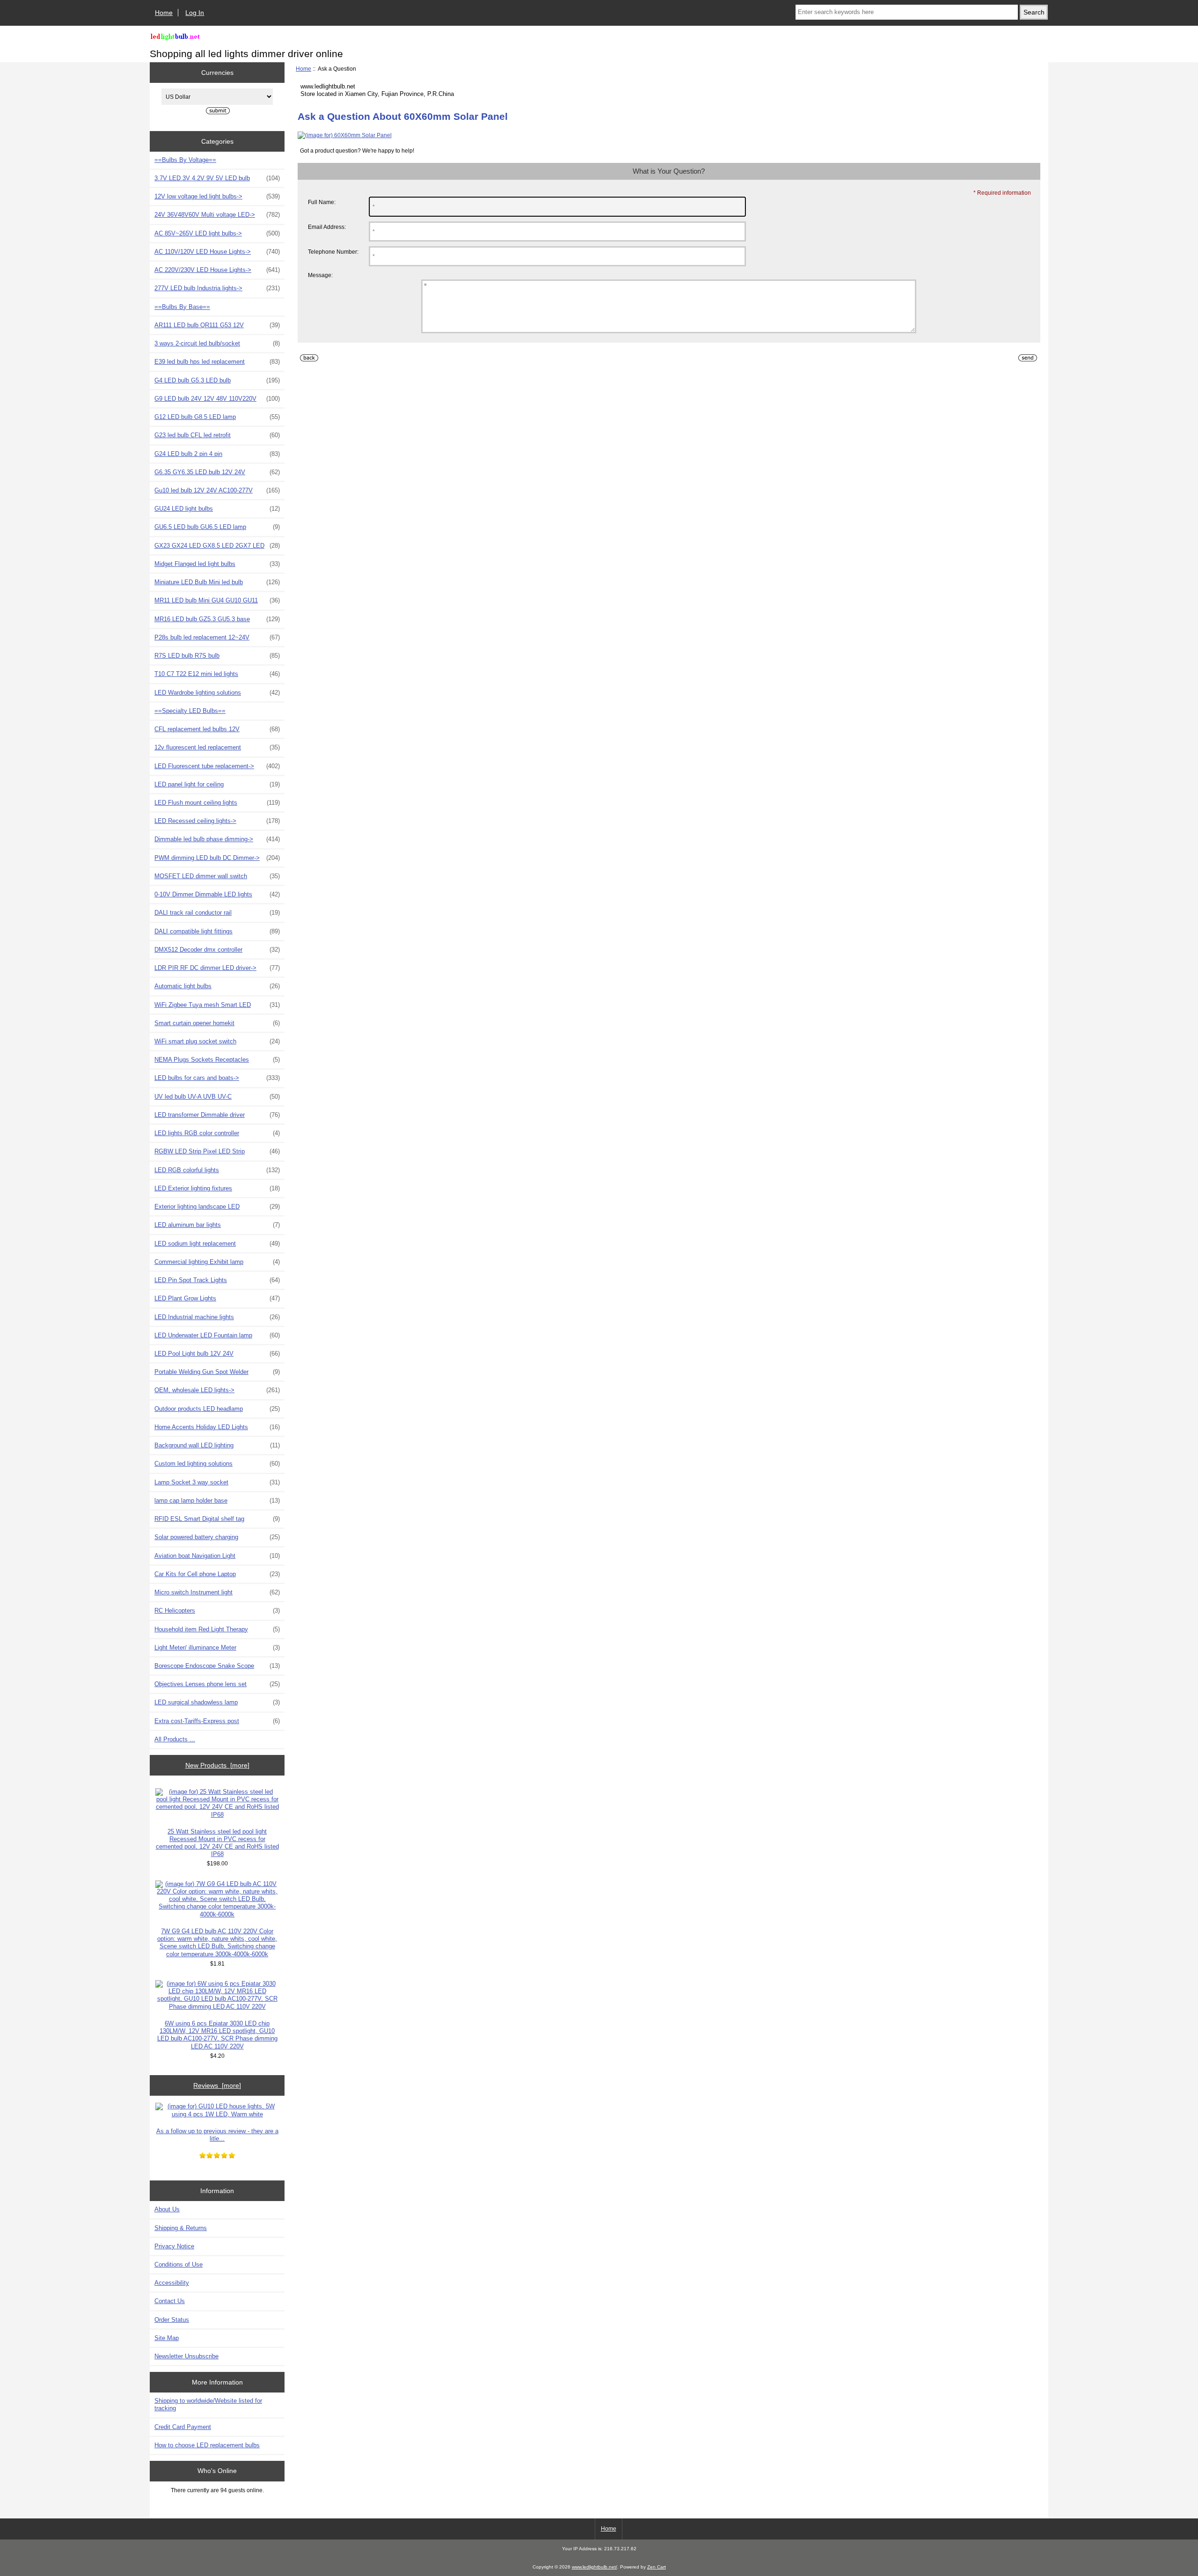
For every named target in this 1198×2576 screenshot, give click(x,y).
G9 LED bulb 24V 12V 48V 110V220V (217, 399)
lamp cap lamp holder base (217, 1501)
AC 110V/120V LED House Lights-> (217, 252)
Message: (320, 275)
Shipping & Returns (181, 2228)
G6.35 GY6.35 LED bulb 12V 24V (217, 472)
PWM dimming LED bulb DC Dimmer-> (217, 858)
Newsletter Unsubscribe (186, 2356)
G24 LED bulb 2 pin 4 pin (217, 454)
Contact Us (170, 2301)
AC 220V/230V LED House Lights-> (217, 270)
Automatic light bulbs (217, 986)
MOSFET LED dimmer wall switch (217, 876)
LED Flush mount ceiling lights (217, 803)
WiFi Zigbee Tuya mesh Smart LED (217, 1005)
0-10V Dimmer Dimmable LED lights (217, 894)
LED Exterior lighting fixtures (217, 1188)
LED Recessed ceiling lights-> (217, 821)
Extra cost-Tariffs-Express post (217, 1721)
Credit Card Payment (183, 2427)
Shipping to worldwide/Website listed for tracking (208, 2404)
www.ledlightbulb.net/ (595, 2567)
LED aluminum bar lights (217, 1225)
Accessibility (172, 2283)
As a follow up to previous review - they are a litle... (217, 2135)
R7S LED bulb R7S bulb (217, 656)
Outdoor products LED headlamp (217, 1409)
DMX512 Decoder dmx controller (217, 950)
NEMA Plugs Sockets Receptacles (217, 1060)
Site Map (167, 2338)
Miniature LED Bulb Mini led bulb (217, 582)
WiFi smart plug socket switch (217, 1041)
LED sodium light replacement (217, 1244)
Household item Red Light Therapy (217, 1629)
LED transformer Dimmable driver (217, 1115)
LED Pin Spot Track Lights (217, 1280)
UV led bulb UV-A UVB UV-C (217, 1097)
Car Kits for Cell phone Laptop (217, 1574)
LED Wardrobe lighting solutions (217, 693)
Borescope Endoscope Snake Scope (217, 1666)
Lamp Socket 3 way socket (217, 1482)
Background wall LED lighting (217, 1445)
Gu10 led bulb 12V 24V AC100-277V (217, 490)
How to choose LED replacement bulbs (207, 2445)
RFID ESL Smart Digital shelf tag (217, 1519)
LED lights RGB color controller (217, 1133)
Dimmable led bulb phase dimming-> (217, 839)
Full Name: (322, 202)
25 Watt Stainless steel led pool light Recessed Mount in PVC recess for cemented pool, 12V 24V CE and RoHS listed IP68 (217, 1843)
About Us (167, 2209)
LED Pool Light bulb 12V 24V (217, 1354)
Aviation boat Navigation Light (217, 1556)
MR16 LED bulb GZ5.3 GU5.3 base (217, 619)
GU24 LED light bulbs (217, 509)
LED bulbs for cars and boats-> (217, 1078)
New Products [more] (217, 1765)
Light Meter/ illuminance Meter (217, 1648)
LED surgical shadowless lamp (217, 1702)
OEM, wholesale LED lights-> (217, 1390)
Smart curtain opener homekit (217, 1023)
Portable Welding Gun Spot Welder (217, 1372)
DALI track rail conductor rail (217, 913)
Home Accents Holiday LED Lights (217, 1427)
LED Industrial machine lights (217, 1317)
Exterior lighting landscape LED (217, 1207)
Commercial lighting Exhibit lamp (217, 1262)
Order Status (172, 2320)
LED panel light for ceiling (217, 784)
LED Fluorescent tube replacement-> (217, 766)
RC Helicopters (217, 1611)
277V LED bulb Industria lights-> (217, 288)
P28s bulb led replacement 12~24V (217, 637)
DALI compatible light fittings (217, 931)
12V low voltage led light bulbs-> (217, 196)
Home (164, 13)
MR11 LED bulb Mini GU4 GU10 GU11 (217, 600)
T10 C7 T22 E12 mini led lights (217, 674)
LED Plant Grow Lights (217, 1298)
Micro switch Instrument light (217, 1592)
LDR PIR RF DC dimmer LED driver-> (217, 968)
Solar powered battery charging (217, 1537)
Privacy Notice (174, 2246)
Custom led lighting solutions (217, 1464)
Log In (195, 13)
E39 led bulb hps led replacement (217, 362)
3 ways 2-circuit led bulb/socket (217, 343)
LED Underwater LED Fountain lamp (217, 1335)
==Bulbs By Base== (182, 307)
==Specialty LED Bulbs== (190, 711)
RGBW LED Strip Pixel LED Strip (217, 1151)
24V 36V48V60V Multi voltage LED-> (217, 215)
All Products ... (175, 1739)
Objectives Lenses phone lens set (217, 1684)
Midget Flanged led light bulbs (217, 564)
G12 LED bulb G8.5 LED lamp (217, 417)
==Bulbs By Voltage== (185, 160)
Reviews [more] (217, 2085)
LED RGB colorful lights (217, 1170)
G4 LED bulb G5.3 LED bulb (217, 380)
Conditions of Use (179, 2264)
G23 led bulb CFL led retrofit (217, 435)
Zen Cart (657, 2567)
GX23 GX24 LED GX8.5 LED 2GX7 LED (217, 546)
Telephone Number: (333, 252)
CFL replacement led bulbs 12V (217, 729)
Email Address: (327, 227)
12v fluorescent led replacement (217, 747)
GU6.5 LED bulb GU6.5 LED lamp (217, 527)
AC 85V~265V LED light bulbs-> (217, 233)
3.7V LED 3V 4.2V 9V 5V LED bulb (217, 178)
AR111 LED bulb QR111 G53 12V (217, 325)
